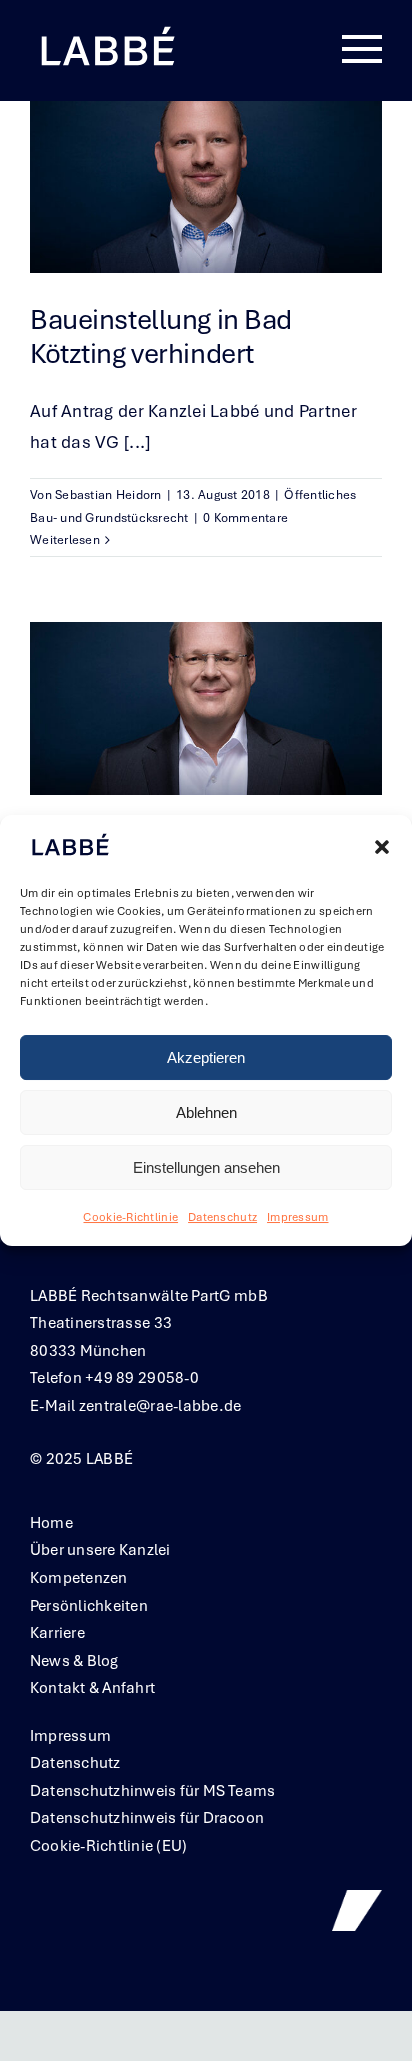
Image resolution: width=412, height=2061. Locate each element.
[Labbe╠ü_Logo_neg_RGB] (107, 29)
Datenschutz (222, 1218)
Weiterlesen (65, 540)
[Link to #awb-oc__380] (362, 50)
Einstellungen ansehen (206, 1167)
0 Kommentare (245, 518)
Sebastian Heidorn (108, 495)
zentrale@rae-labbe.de (160, 1406)
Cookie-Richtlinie (130, 1218)
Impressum (297, 1218)
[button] (382, 847)
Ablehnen (206, 1112)
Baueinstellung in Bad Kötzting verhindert (161, 336)
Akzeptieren (206, 1057)
